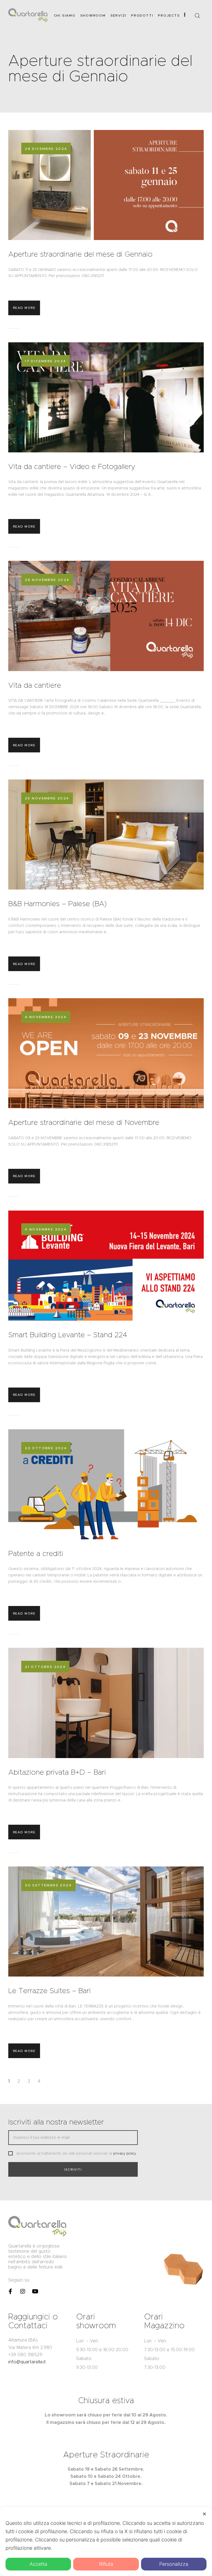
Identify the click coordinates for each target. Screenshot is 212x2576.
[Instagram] (23, 2291)
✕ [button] (204, 2514)
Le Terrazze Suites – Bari (50, 1991)
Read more (24, 308)
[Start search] (197, 16)
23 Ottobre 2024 (46, 1448)
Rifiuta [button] (106, 2564)
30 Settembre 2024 (48, 1885)
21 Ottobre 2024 (45, 1667)
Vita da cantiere (35, 685)
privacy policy (125, 2153)
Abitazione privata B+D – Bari (58, 1772)
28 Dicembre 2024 (46, 149)
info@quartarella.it (27, 2362)
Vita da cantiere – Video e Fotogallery (72, 466)
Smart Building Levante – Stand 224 (68, 1335)
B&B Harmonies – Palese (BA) (58, 904)
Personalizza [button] (174, 2564)
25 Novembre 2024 (47, 798)
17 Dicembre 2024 (45, 361)
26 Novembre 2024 (47, 580)
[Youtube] (35, 2291)
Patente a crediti (36, 1553)
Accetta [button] (38, 2564)
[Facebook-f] (10, 2291)
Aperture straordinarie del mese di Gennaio (80, 254)
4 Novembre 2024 (46, 1017)
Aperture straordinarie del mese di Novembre (84, 1122)
